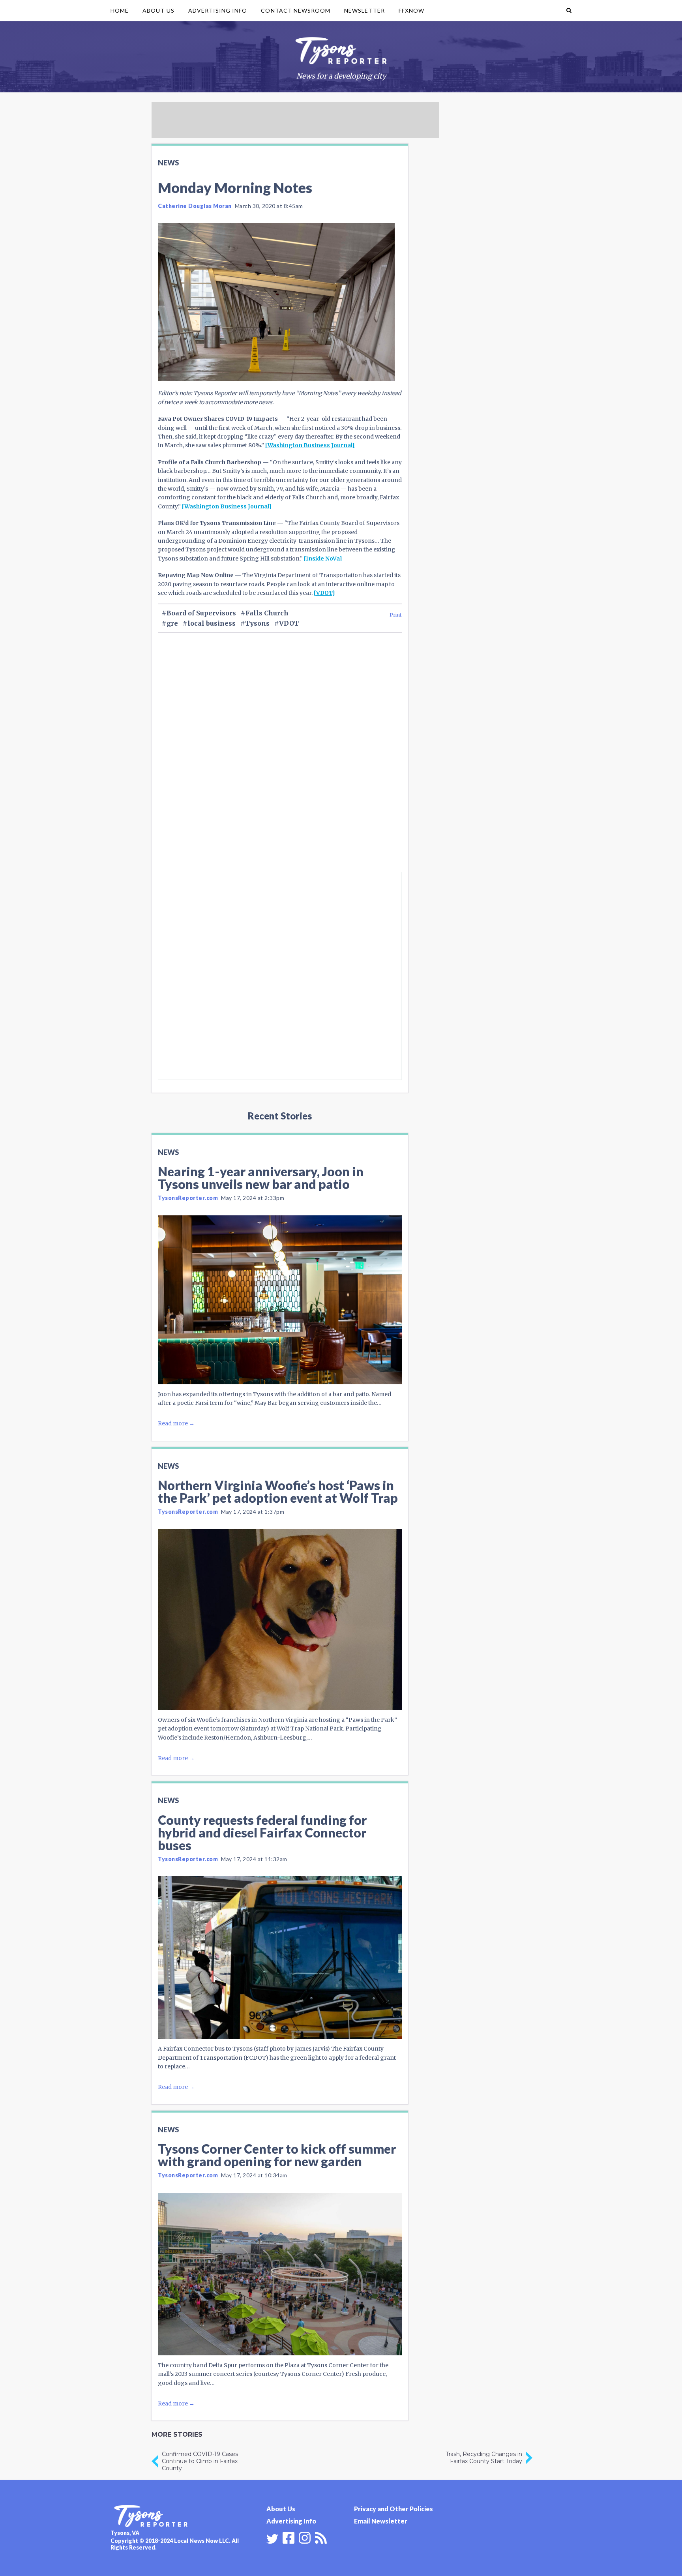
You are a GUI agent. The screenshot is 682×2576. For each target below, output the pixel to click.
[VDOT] (324, 593)
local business (212, 623)
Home (120, 10)
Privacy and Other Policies (393, 2509)
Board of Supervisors (201, 613)
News (168, 163)
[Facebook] (289, 2537)
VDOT (289, 623)
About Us (158, 10)
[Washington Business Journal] (310, 445)
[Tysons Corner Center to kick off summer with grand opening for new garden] (280, 2274)
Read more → (176, 1423)
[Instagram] (305, 2537)
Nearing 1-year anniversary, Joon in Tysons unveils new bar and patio (261, 1178)
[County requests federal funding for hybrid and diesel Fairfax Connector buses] (280, 1957)
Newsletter (364, 10)
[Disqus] (280, 766)
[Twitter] (272, 2539)
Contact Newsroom (296, 10)
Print (396, 615)
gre (172, 623)
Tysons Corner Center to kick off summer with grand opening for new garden (277, 2155)
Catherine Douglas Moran (195, 206)
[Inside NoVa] (323, 559)
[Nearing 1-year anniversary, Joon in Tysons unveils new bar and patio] (280, 1300)
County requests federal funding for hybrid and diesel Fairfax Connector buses (262, 1833)
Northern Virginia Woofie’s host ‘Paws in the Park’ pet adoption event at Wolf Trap (278, 1491)
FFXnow (411, 10)
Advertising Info (218, 10)
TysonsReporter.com (188, 1198)
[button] (569, 11)
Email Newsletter (381, 2521)
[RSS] (321, 2537)
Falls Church (267, 613)
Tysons (257, 623)
